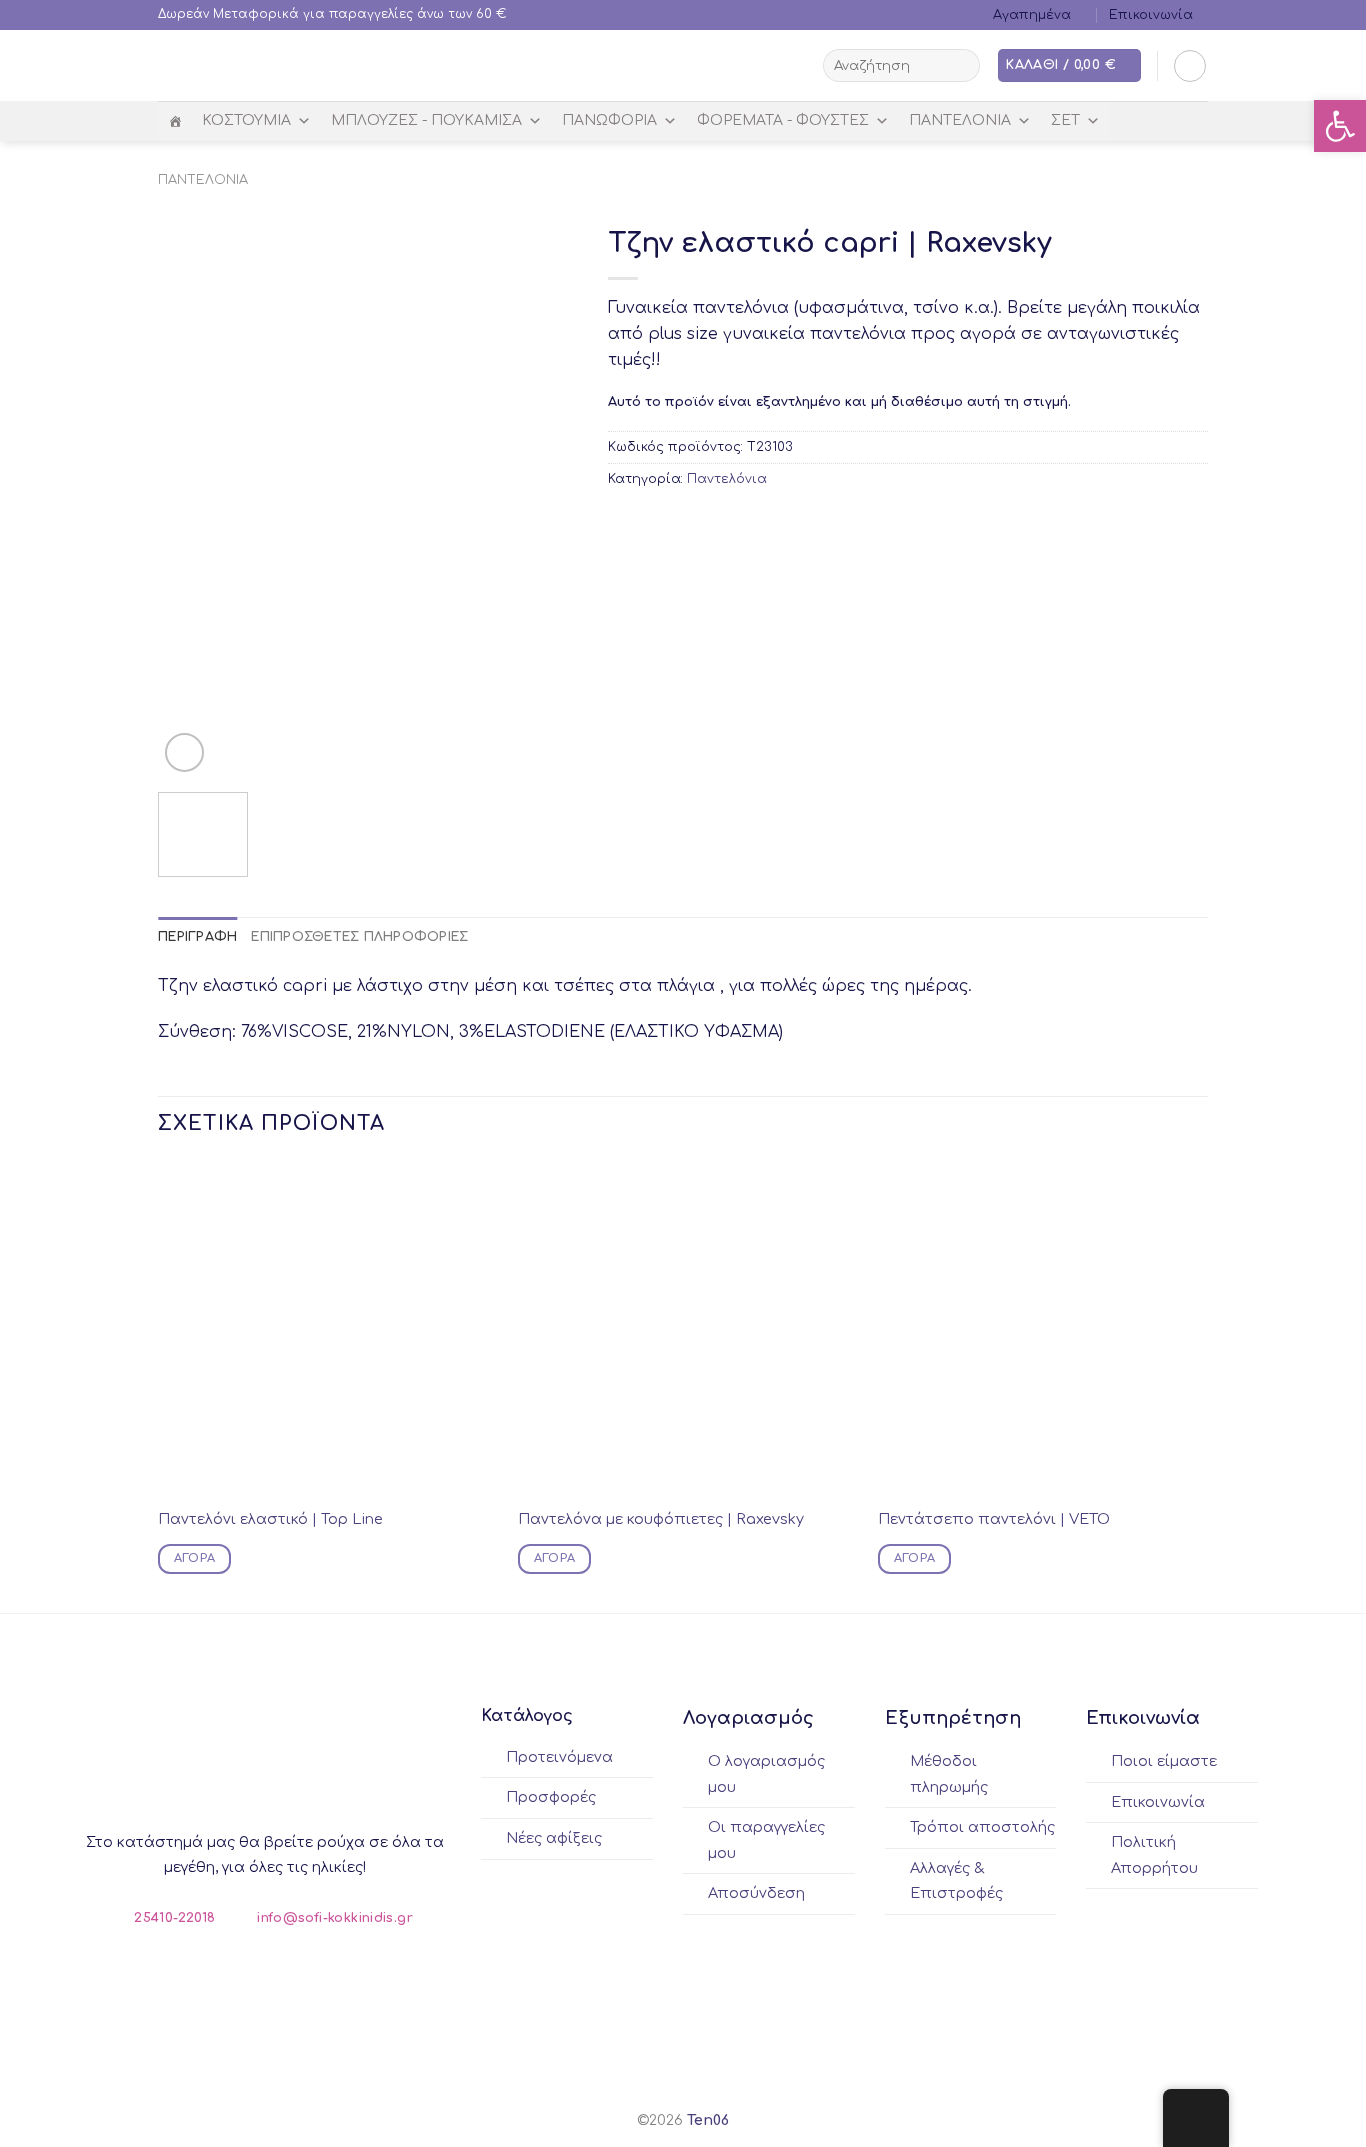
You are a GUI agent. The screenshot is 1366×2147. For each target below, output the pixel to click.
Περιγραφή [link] (197, 937)
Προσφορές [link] (551, 1797)
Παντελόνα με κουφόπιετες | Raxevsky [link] (661, 1519)
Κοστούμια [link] (246, 120)
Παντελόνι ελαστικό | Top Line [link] (270, 1519)
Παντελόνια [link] (960, 120)
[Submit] (961, 66)
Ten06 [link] (708, 2120)
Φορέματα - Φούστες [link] (783, 120)
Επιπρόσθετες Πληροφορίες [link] (359, 937)
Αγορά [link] (195, 1558)
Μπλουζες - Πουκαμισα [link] (426, 120)
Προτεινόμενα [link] (559, 1757)
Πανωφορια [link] (609, 120)
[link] (1340, 126)
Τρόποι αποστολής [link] (982, 1827)
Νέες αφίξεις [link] (554, 1838)
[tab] (197, 937)
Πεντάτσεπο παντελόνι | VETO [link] (994, 1519)
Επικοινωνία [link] (1151, 15)
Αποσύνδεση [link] (756, 1893)
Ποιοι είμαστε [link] (1164, 1761)
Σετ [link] (1065, 120)
